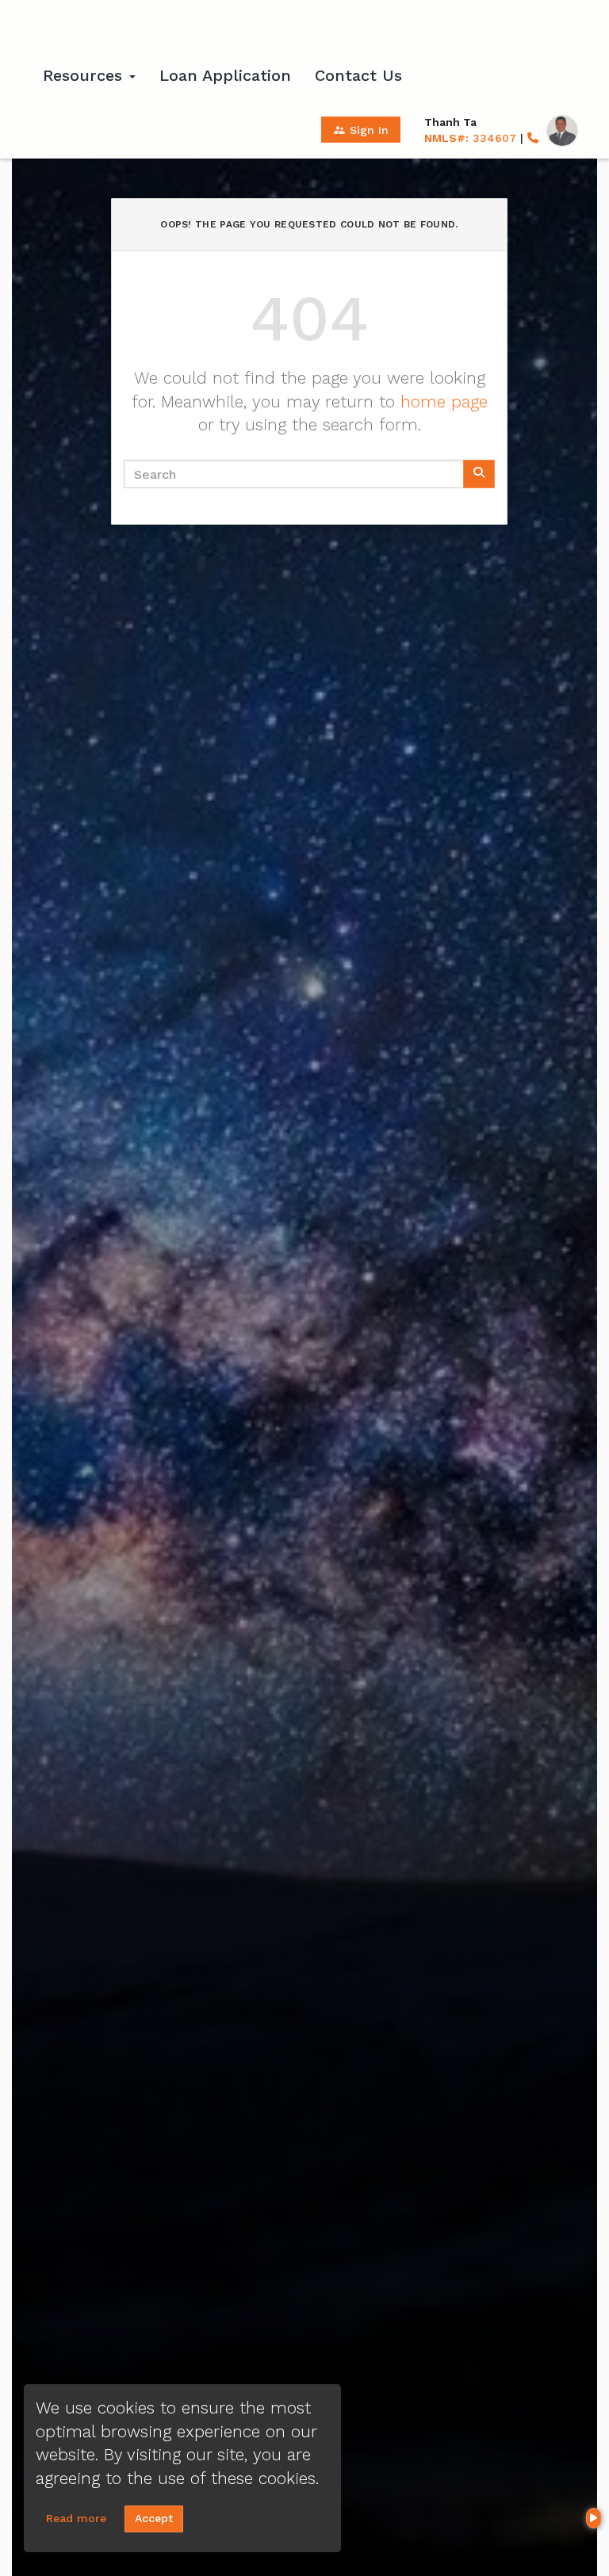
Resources (85, 75)
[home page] (106, 28)
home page (444, 401)
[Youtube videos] (594, 2518)
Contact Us (358, 75)
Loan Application (225, 75)
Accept (154, 2518)
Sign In (361, 130)
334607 (470, 138)
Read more (76, 2518)
